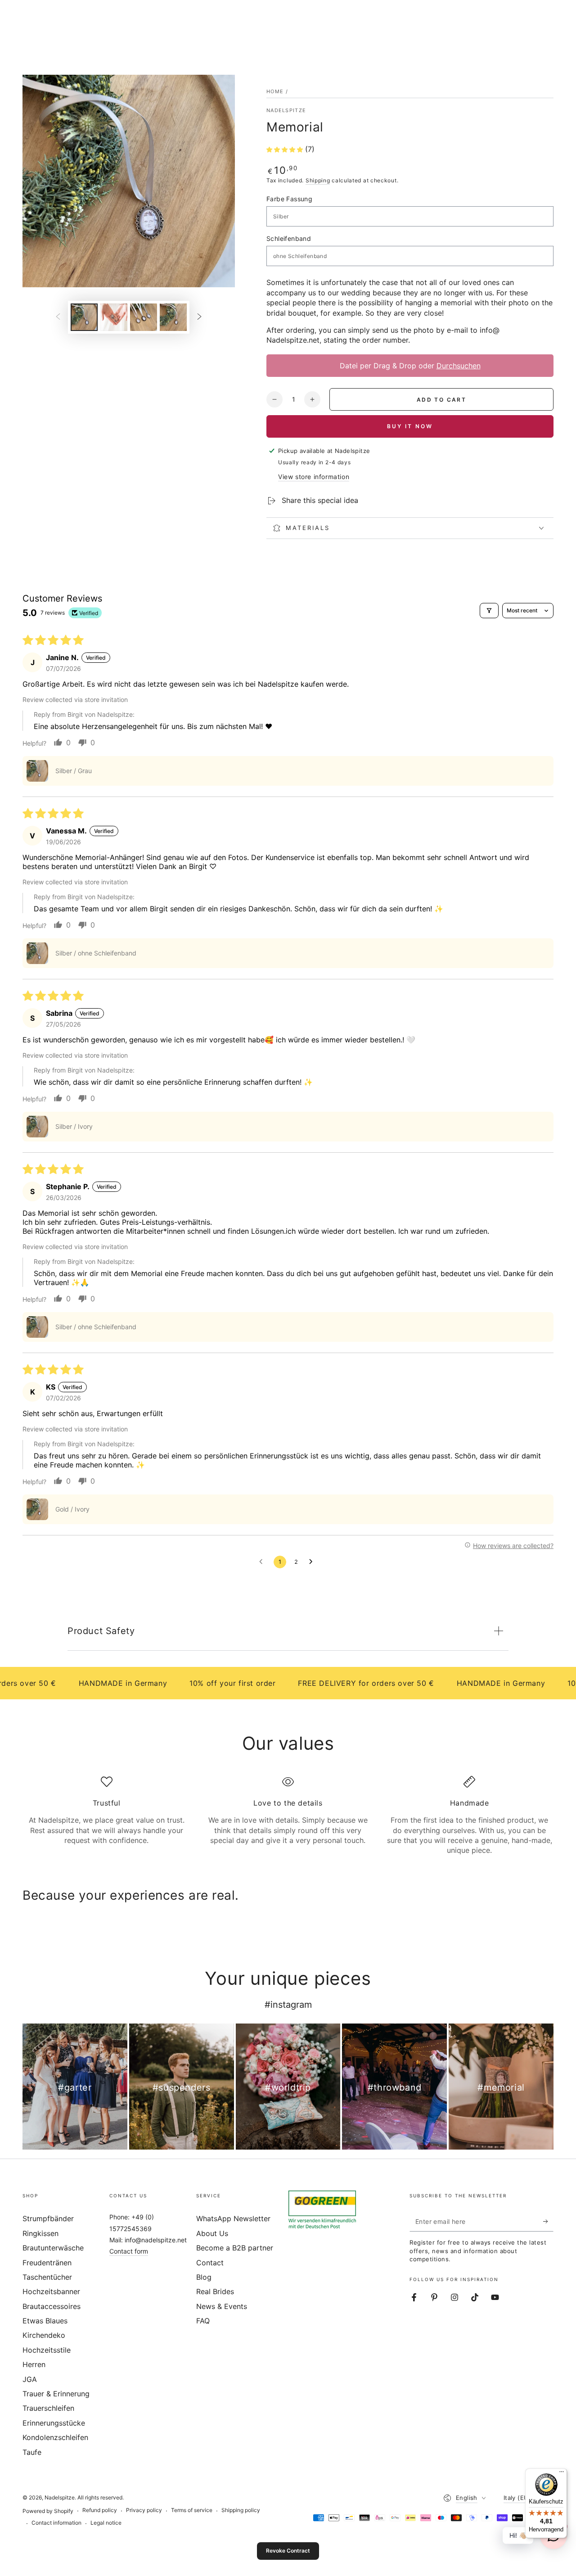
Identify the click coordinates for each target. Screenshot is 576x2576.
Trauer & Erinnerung (56, 2394)
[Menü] (562, 2474)
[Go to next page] (313, 1562)
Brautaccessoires (52, 2306)
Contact (210, 2263)
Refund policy (100, 2510)
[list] (288, 1816)
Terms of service (192, 2510)
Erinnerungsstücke (54, 2423)
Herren (34, 2364)
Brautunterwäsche (53, 2248)
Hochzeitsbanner (51, 2291)
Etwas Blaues (45, 2321)
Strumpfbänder (48, 2218)
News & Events (222, 2306)
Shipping (318, 180)
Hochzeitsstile (47, 2350)
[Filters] (489, 611)
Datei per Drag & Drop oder (410, 366)
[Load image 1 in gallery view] (84, 317)
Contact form (129, 2251)
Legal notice (106, 2523)
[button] (286, 149)
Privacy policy (144, 2510)
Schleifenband (289, 238)
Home (275, 91)
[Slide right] (199, 317)
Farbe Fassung (289, 199)
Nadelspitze (286, 110)
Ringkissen (40, 2233)
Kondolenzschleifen (55, 2437)
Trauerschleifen (48, 2408)
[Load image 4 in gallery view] (173, 317)
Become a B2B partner (235, 2248)
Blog (204, 2277)
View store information (314, 477)
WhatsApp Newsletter (233, 2218)
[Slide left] (58, 317)
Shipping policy (241, 2510)
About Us (212, 2233)
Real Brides (215, 2291)
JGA (30, 2379)
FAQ (203, 2321)
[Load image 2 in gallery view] (114, 317)
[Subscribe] (548, 2221)
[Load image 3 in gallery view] (144, 317)
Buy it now (410, 426)
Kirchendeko (44, 2335)
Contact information (56, 2523)
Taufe (32, 2452)
